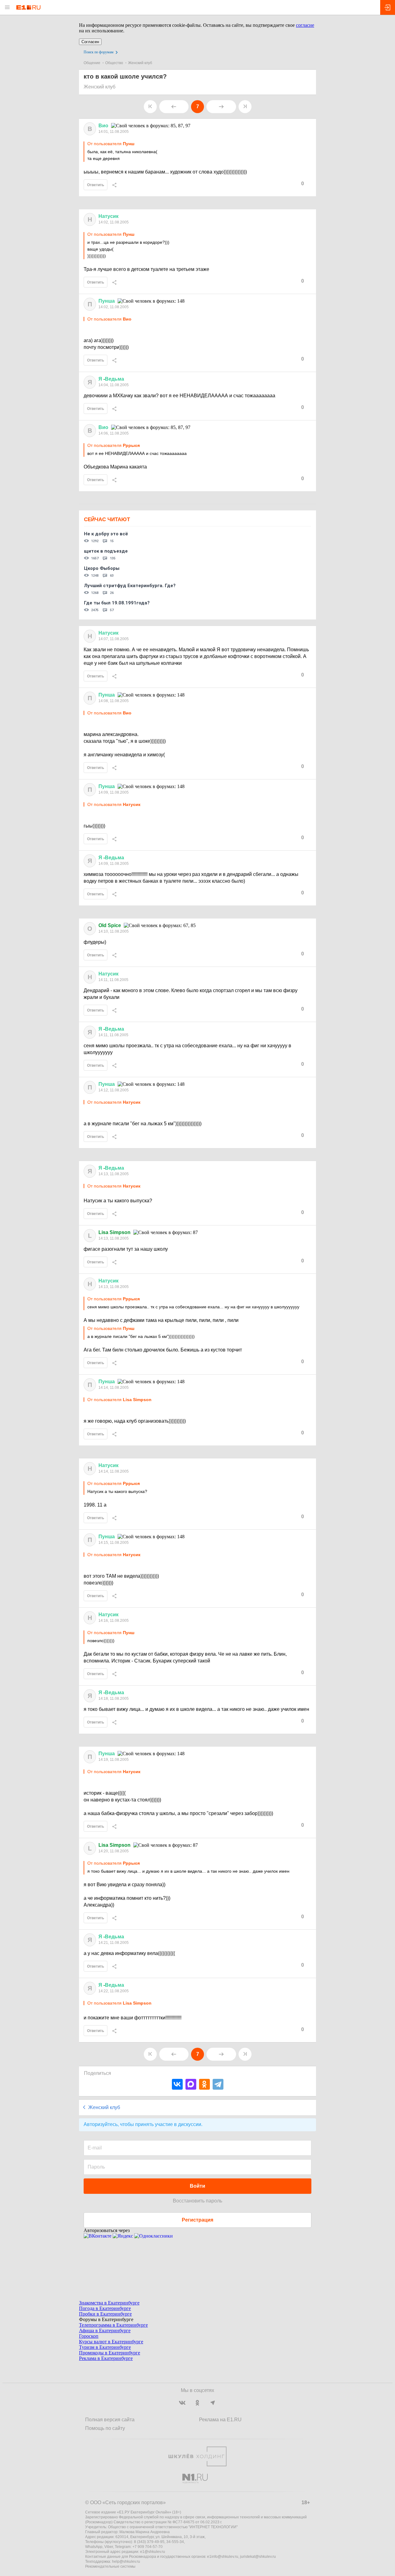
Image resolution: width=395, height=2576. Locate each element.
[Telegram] (218, 2084)
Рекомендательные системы (110, 2566)
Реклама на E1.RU (220, 2420)
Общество (114, 63)
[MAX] (191, 2084)
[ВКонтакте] (177, 2084)
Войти (197, 2186)
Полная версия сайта (110, 2420)
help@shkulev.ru (126, 2562)
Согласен (90, 42)
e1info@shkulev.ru (223, 2557)
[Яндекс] (123, 2236)
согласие (305, 25)
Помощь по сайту (105, 2428)
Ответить (96, 185)
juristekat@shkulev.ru (258, 2557)
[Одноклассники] (204, 2084)
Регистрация (197, 2220)
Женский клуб (140, 63)
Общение (92, 63)
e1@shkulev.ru (153, 2552)
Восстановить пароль (197, 2201)
